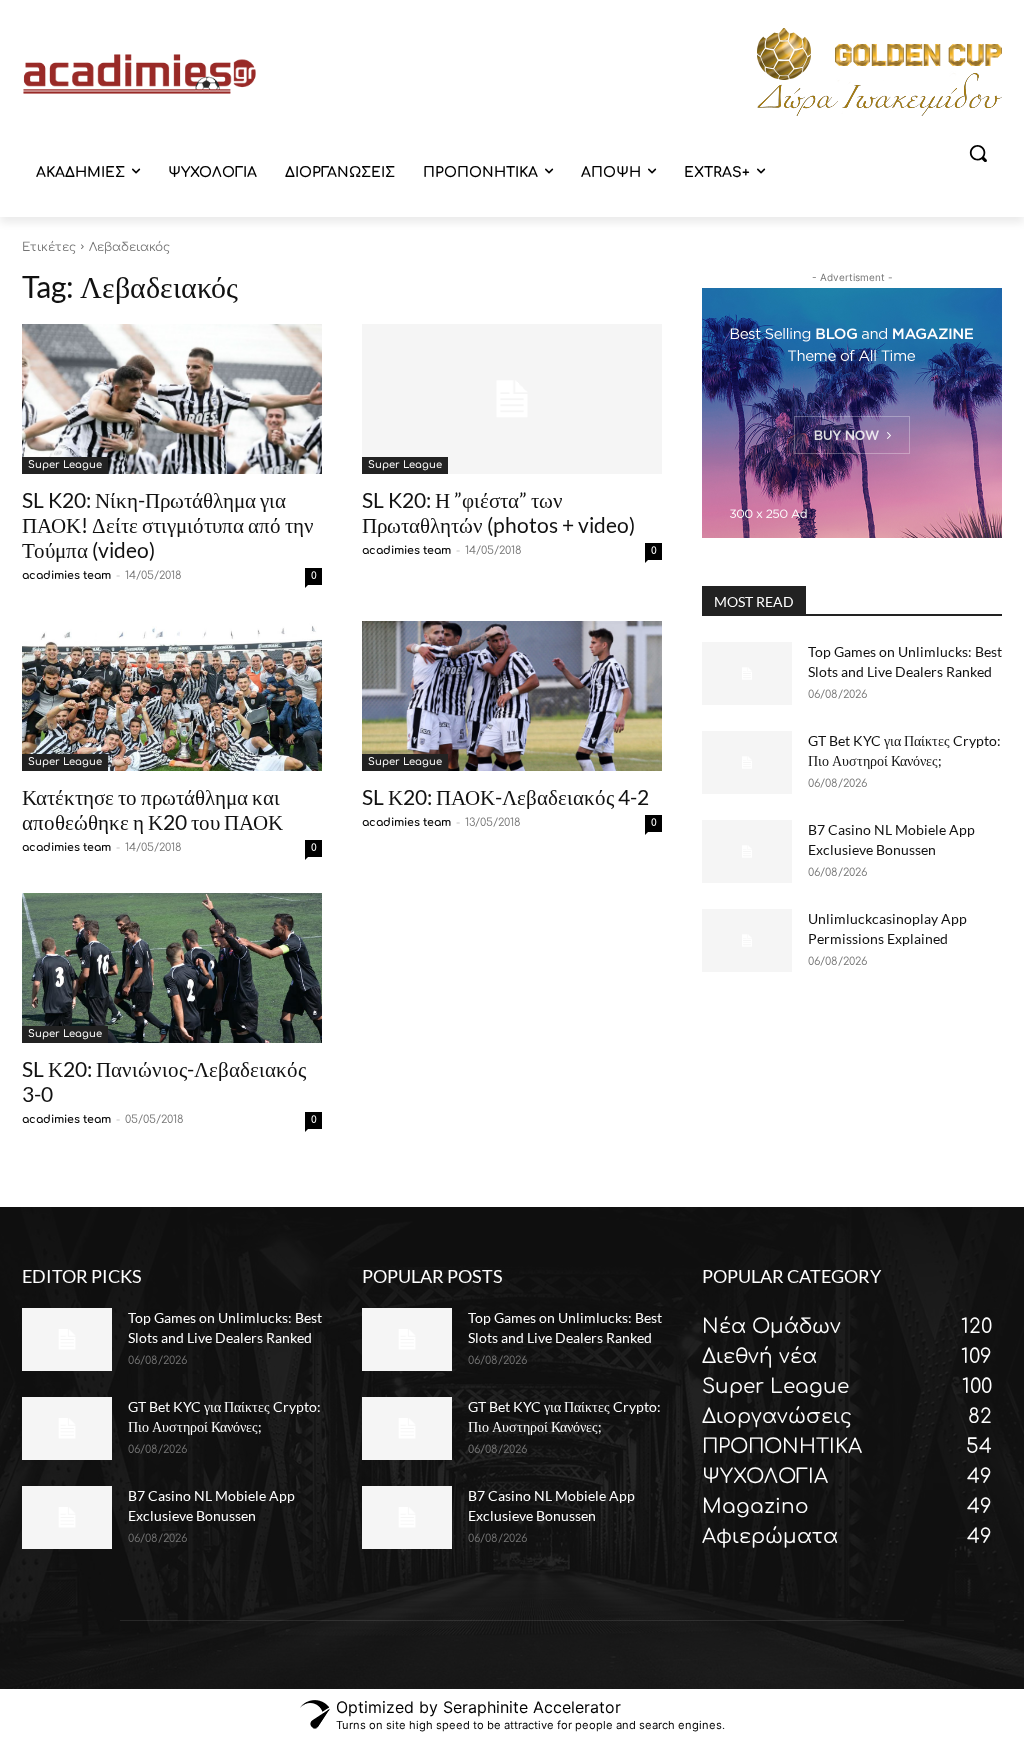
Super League (65, 464)
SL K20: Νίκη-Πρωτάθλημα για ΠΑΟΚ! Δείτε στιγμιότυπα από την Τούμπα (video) (168, 524)
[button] (978, 153)
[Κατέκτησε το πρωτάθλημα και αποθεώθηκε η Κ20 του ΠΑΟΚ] (172, 696)
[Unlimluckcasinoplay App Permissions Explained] (747, 940)
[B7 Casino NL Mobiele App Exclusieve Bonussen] (747, 851)
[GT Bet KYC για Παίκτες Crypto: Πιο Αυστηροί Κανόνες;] (747, 762)
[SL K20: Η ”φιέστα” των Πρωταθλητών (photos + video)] (512, 399)
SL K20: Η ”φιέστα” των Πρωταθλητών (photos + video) (498, 512)
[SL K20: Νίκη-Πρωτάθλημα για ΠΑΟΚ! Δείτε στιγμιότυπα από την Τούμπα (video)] (172, 399)
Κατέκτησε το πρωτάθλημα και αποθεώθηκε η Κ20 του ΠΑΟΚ (152, 809)
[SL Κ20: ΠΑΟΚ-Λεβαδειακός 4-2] (512, 696)
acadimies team (66, 575)
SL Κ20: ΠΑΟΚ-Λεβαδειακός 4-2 (505, 796)
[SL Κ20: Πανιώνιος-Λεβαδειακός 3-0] (172, 968)
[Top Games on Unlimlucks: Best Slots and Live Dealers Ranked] (747, 673)
